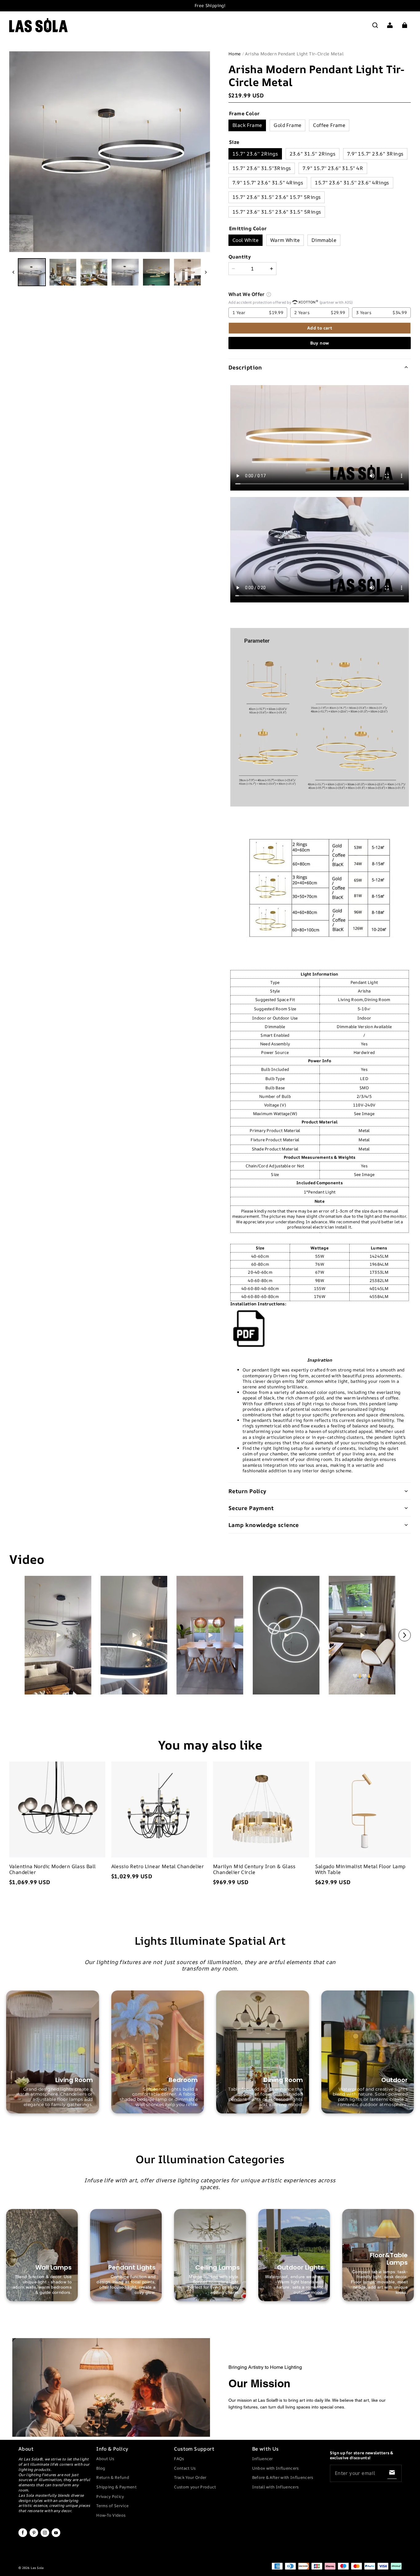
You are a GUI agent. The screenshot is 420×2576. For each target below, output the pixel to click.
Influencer (263, 2459)
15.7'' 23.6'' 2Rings (255, 154)
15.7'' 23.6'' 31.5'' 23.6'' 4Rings (352, 183)
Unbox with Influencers (275, 2468)
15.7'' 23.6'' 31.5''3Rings (262, 168)
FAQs (179, 2459)
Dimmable (324, 240)
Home (235, 54)
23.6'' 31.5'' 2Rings (313, 154)
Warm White (285, 240)
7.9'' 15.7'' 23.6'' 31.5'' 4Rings (268, 183)
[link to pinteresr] (34, 2536)
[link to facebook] (23, 2536)
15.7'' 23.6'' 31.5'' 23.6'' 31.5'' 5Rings (277, 212)
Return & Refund (113, 2477)
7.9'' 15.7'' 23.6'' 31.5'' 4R (333, 168)
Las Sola (37, 2568)
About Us (105, 2459)
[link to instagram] (45, 2536)
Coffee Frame (329, 125)
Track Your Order (190, 2477)
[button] (375, 25)
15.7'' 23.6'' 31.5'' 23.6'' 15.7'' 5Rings (277, 197)
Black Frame (247, 125)
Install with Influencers (275, 2487)
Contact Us (185, 2468)
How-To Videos (111, 2515)
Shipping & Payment (116, 2487)
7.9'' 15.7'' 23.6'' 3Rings (375, 154)
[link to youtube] (56, 2536)
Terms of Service (112, 2506)
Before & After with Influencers (283, 2477)
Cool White (246, 240)
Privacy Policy (110, 2496)
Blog (101, 2468)
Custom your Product (195, 2487)
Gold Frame (287, 125)
